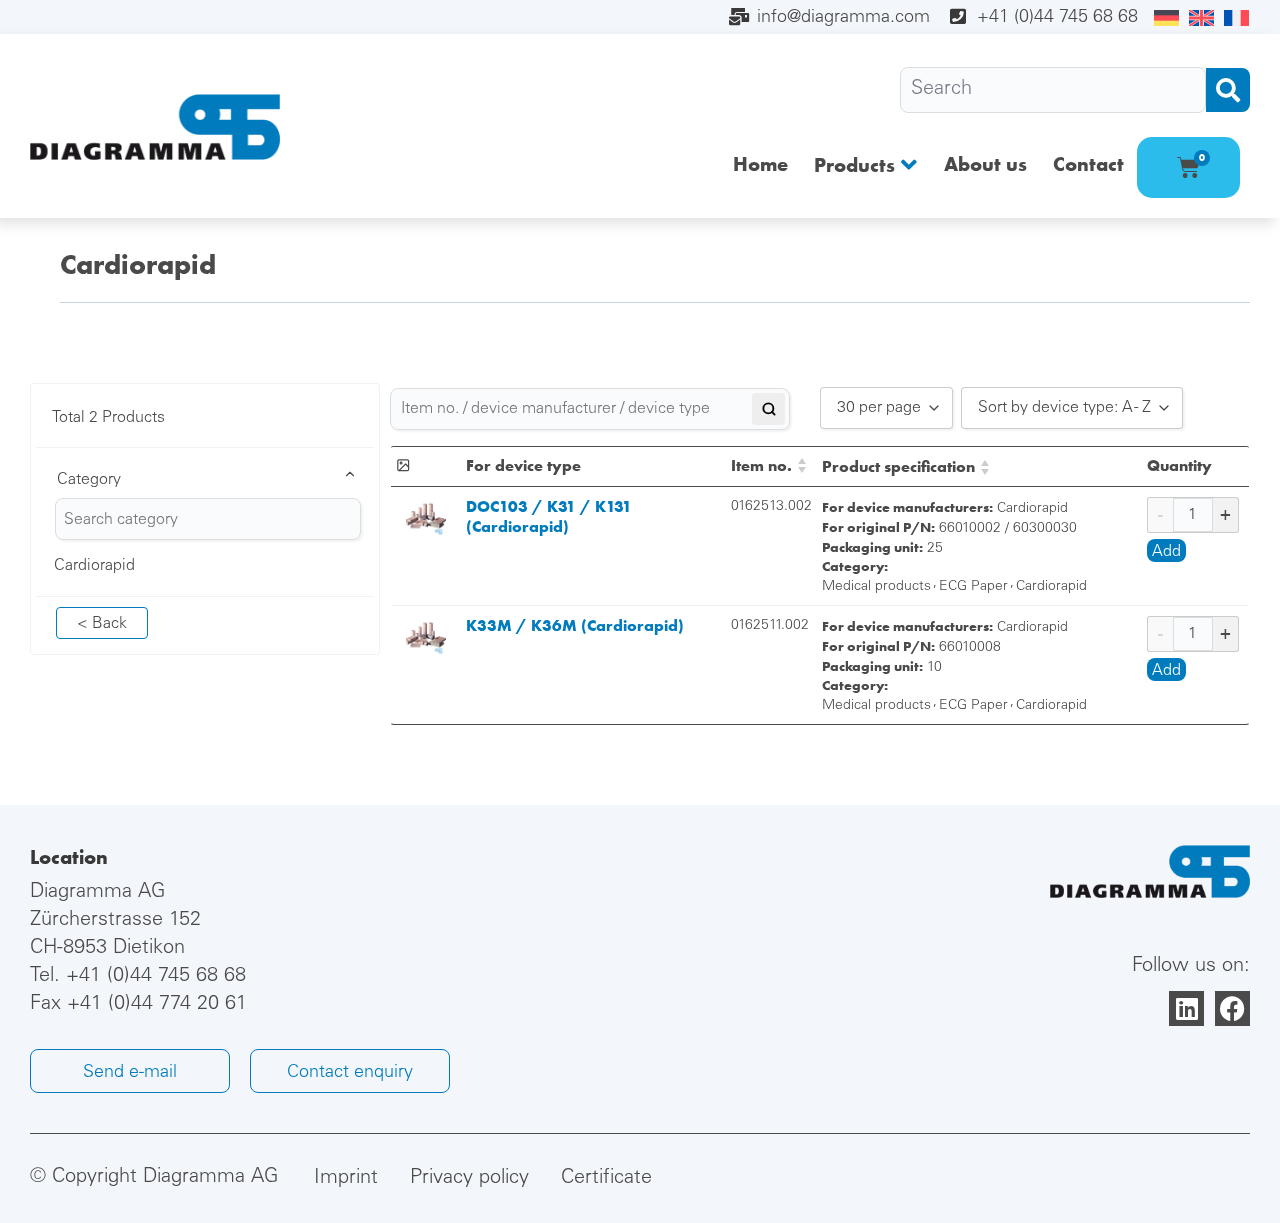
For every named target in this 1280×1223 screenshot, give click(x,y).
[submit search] (1228, 90)
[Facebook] (1232, 1008)
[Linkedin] (1186, 1008)
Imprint (346, 1179)
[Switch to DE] (1166, 19)
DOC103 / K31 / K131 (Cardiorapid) (549, 516)
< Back (102, 624)
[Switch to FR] (1236, 19)
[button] (866, 164)
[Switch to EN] (1201, 19)
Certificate (606, 1179)
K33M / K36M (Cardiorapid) (575, 625)
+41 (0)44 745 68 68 (156, 977)
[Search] (1053, 90)
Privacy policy (469, 1179)
